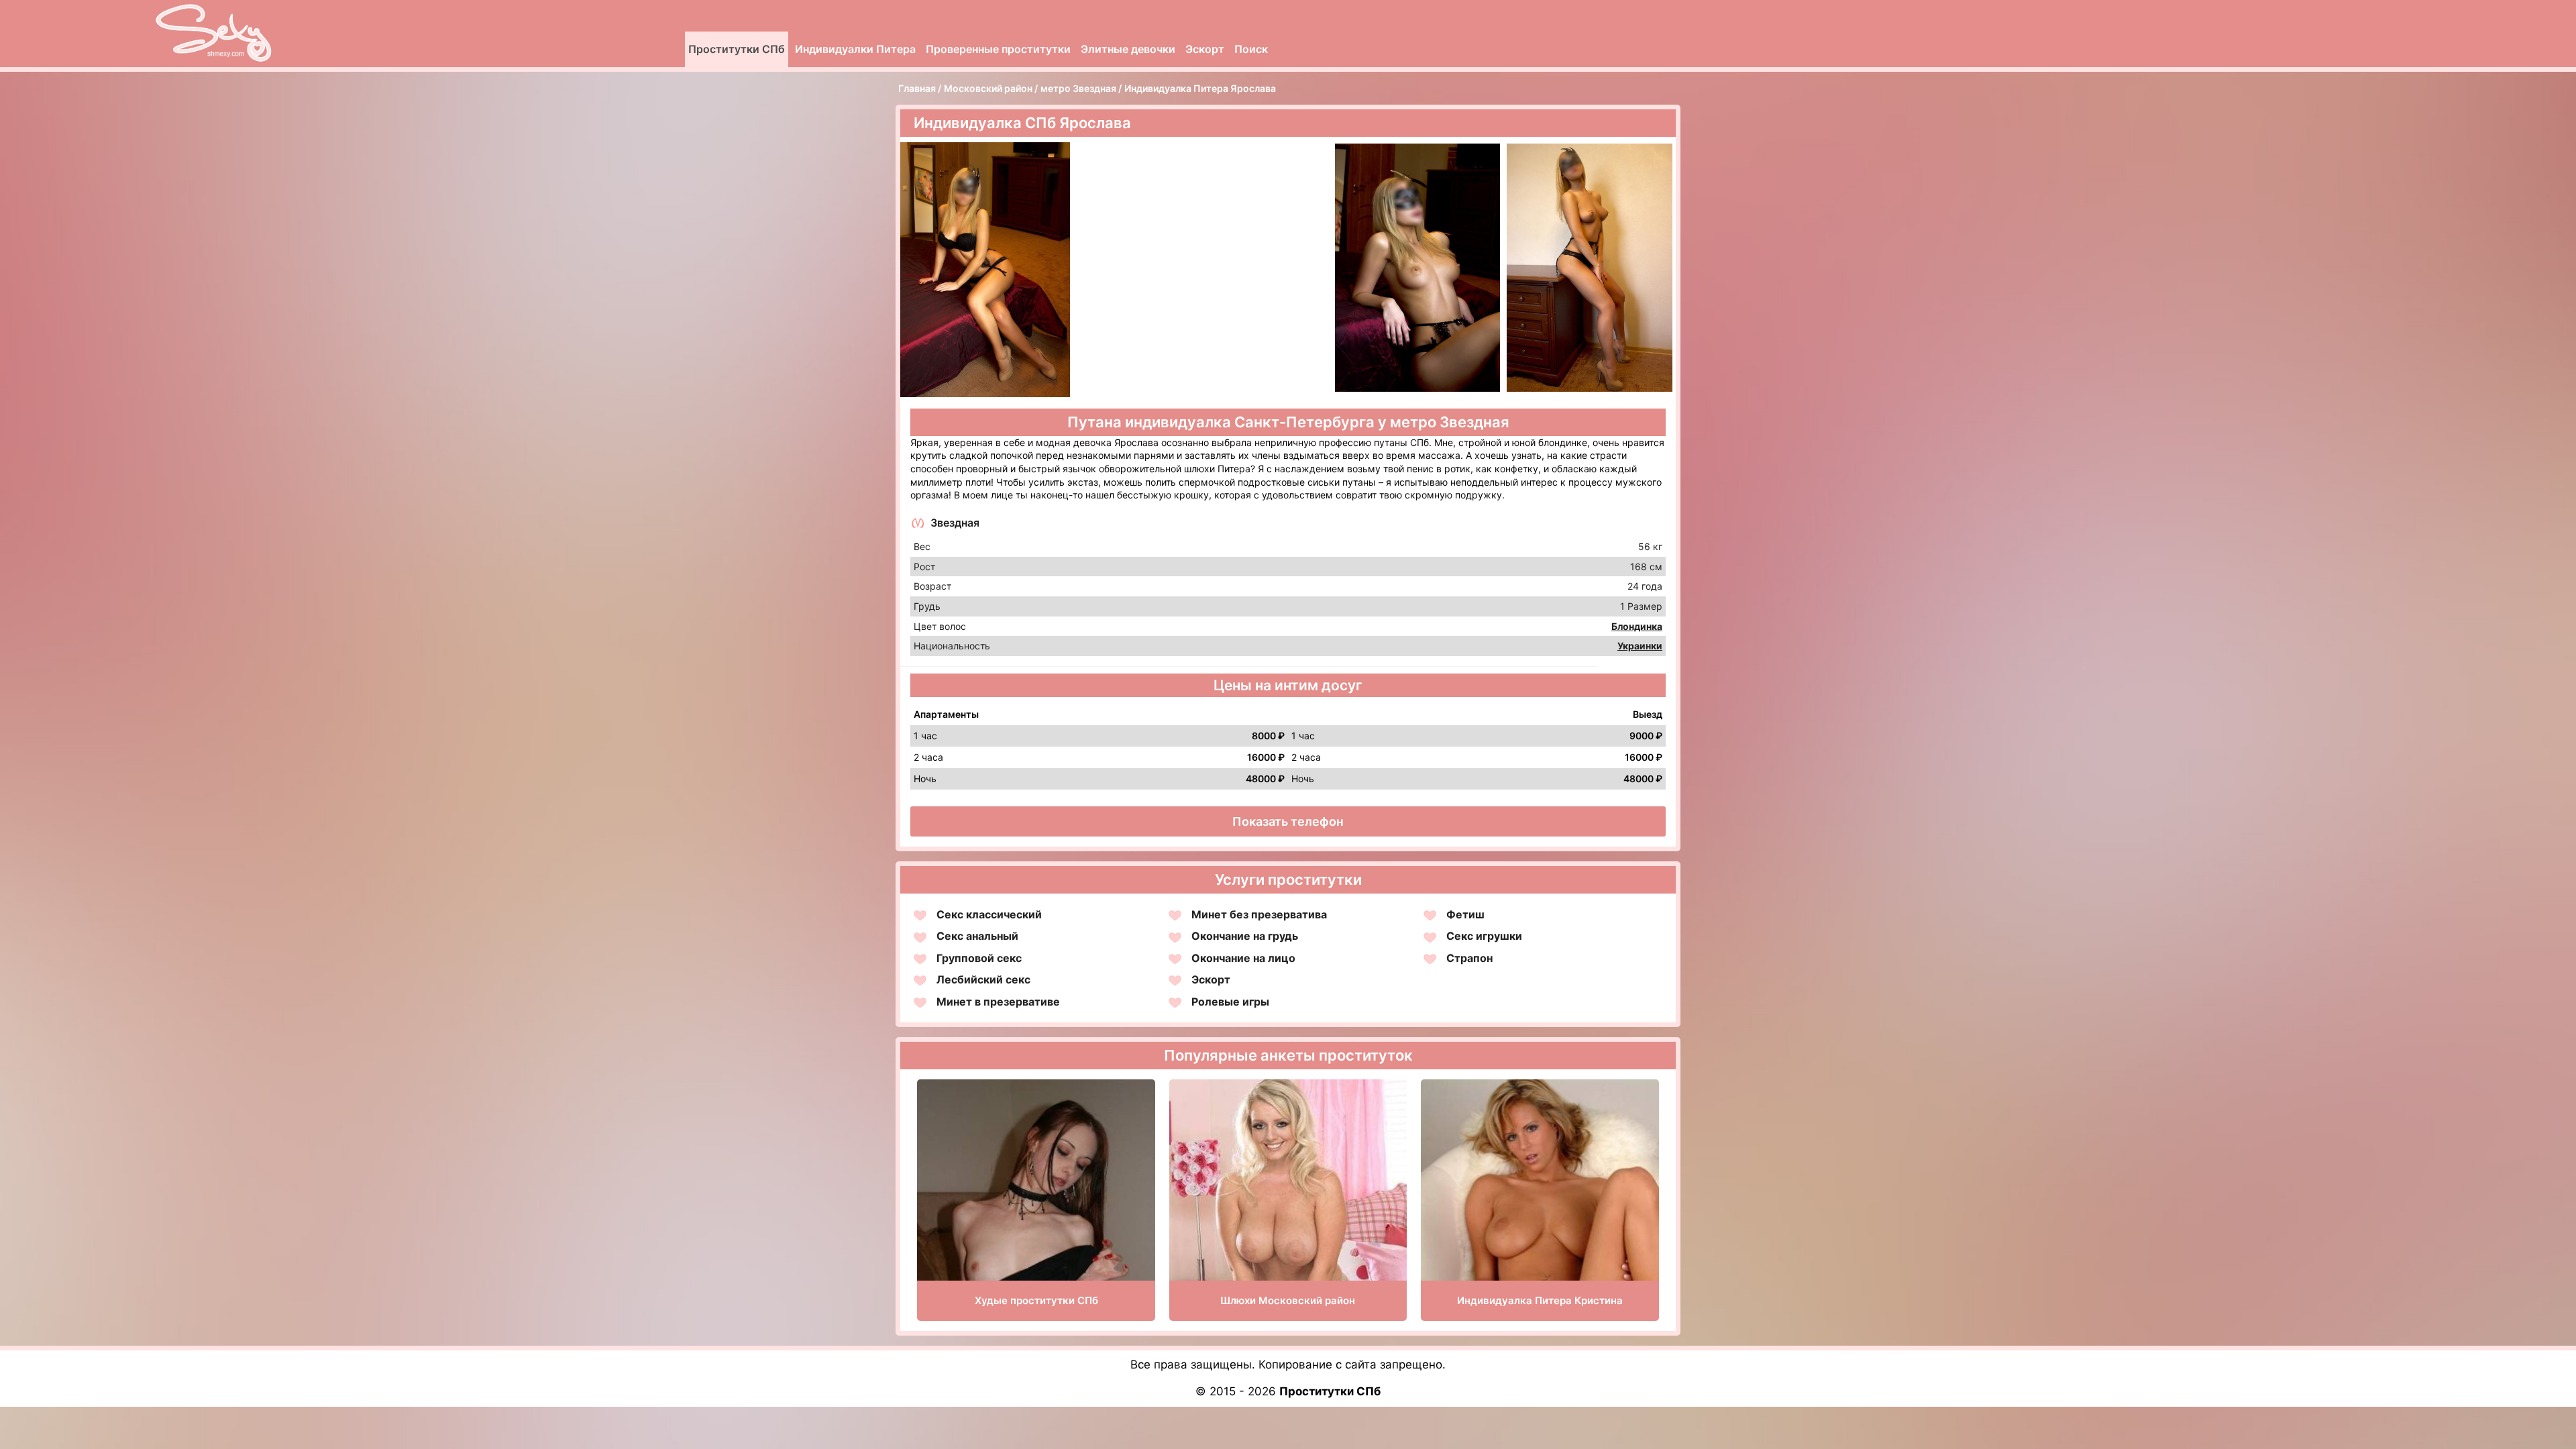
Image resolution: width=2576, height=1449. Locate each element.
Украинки (1640, 646)
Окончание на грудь (1245, 936)
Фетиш (1465, 914)
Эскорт (1205, 49)
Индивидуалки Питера (855, 49)
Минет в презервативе (998, 1002)
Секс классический (989, 914)
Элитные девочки (1128, 49)
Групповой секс (979, 958)
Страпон (1469, 958)
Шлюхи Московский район (1288, 1300)
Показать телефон (1288, 821)
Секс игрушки (1484, 936)
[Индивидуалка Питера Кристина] (1540, 1257)
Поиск (1251, 49)
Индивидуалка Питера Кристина (1540, 1300)
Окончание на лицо (1243, 958)
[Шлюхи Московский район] (1288, 1249)
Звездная (955, 523)
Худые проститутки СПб (1036, 1300)
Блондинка (1637, 626)
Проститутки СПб (737, 49)
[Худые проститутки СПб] (1036, 1237)
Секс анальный (977, 936)
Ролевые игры (1230, 1002)
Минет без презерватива (1259, 914)
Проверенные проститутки (998, 49)
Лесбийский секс (983, 979)
